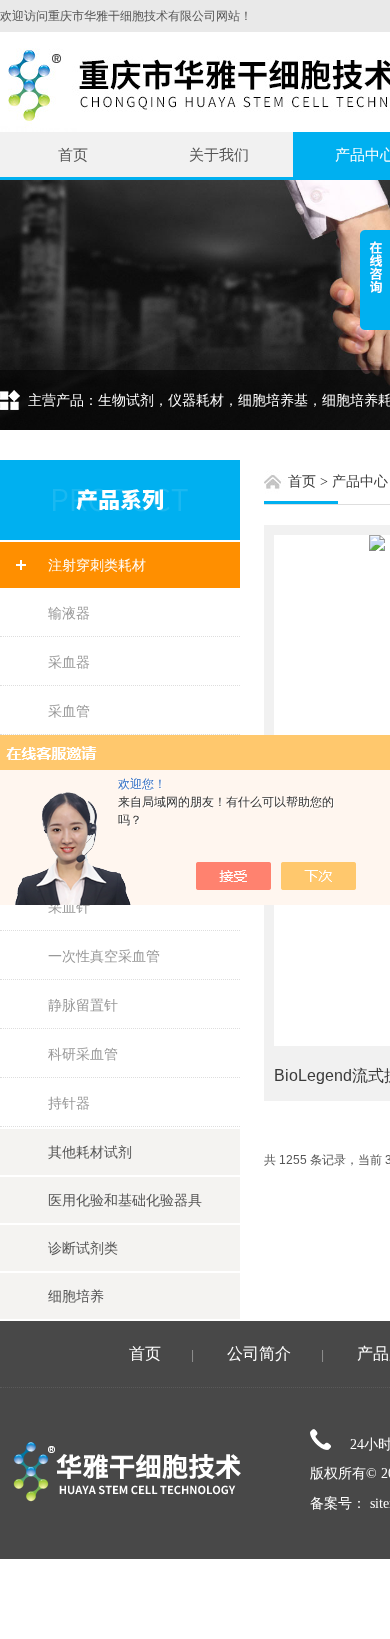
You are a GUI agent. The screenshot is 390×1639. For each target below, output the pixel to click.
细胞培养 (76, 1296)
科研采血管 (83, 1054)
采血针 (69, 907)
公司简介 (259, 1353)
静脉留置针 (83, 1005)
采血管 (69, 711)
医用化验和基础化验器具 (125, 1200)
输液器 (69, 613)
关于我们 (219, 154)
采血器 (69, 662)
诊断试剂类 (83, 1248)
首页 (73, 154)
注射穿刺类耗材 (97, 565)
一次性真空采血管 (104, 956)
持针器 (69, 1103)
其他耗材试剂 (90, 1152)
